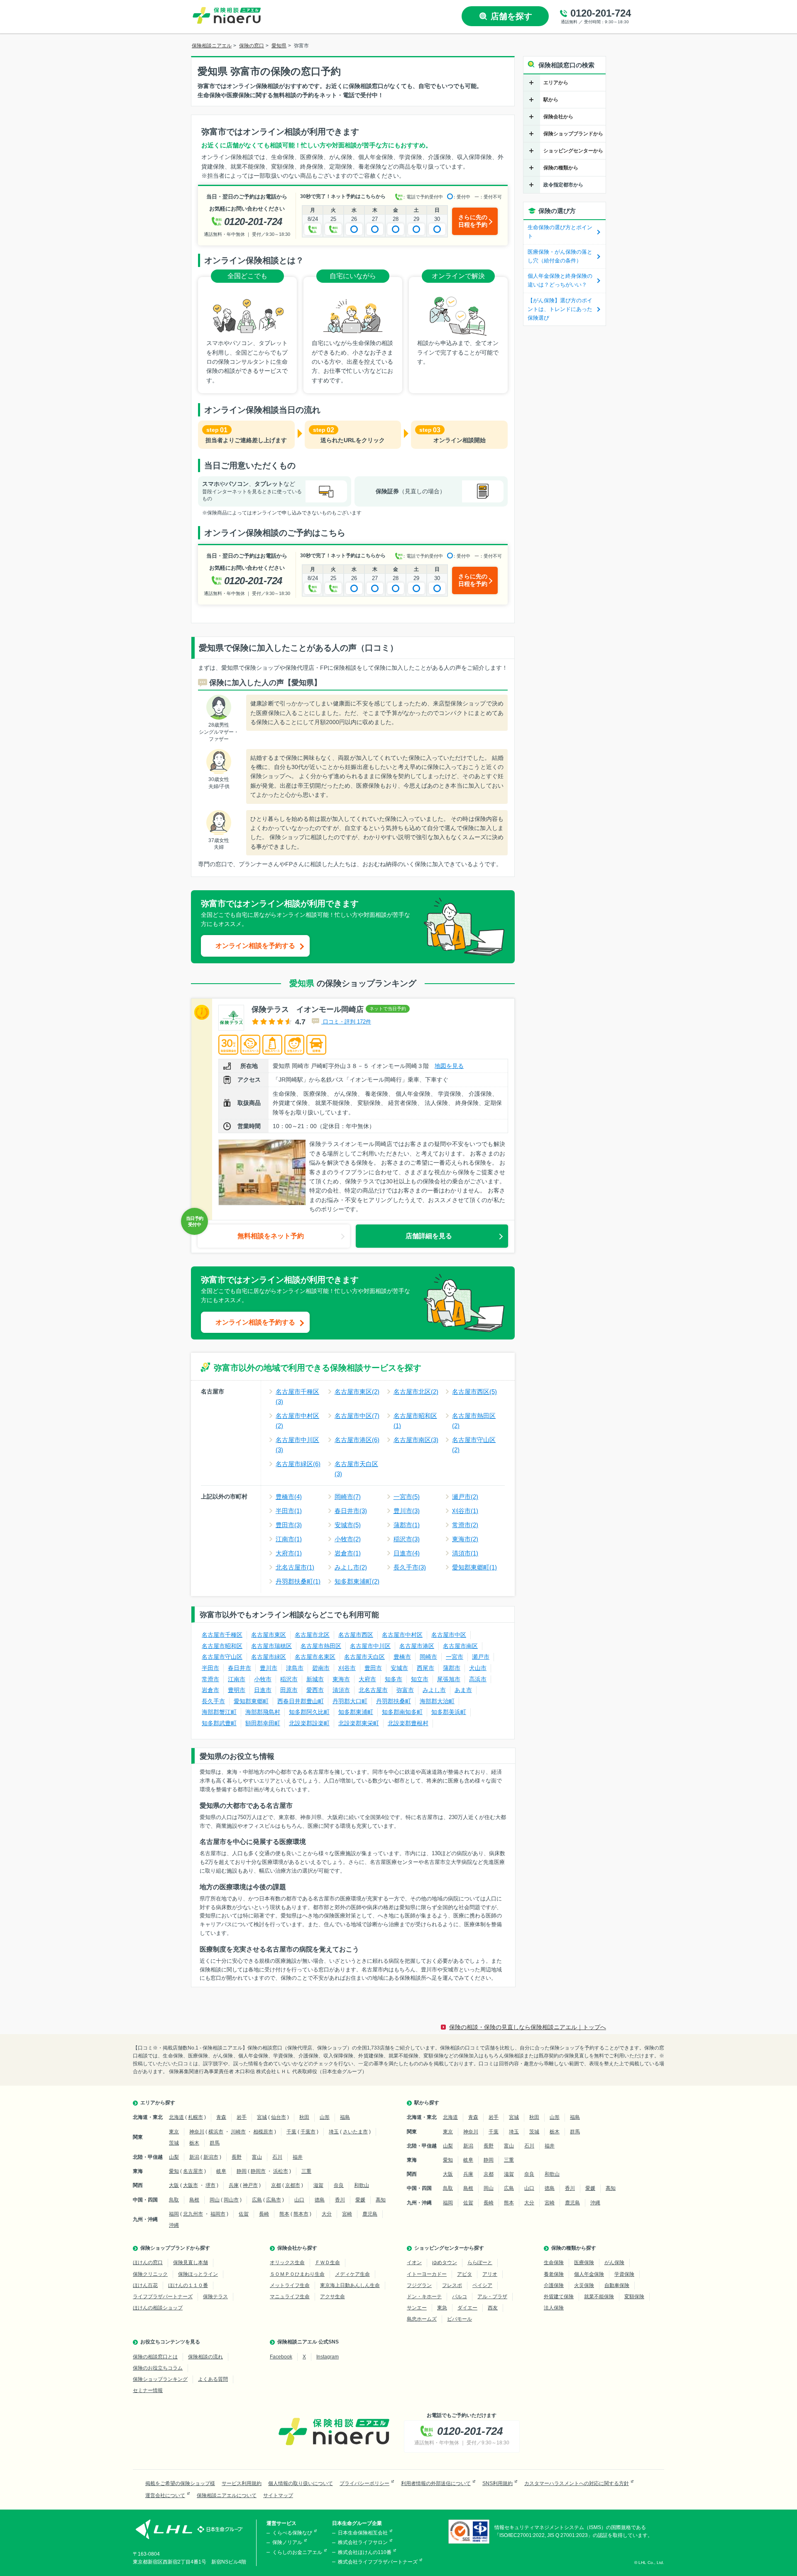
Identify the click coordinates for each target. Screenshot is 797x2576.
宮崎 (347, 2214)
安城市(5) (348, 1525)
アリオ (490, 2274)
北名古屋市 (373, 1690)
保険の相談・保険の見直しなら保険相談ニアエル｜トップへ (528, 2027)
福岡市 (218, 2214)
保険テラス (215, 2297)
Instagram (328, 2357)
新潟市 (211, 2157)
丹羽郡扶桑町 (394, 1701)
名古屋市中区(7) (357, 1416)
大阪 (174, 2185)
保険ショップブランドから (573, 134)
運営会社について (165, 2495)
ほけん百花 (145, 2285)
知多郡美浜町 (449, 1712)
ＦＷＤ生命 (328, 2263)
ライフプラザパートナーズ (163, 2297)
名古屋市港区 (417, 1646)
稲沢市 (289, 1679)
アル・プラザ (492, 2297)
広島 (257, 2200)
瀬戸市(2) (465, 1497)
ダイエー (467, 2308)
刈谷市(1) (465, 1511)
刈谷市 (347, 1668)
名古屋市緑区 (269, 1657)
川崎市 (238, 2132)
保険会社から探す (297, 2248)
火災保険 (584, 2285)
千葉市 (308, 2132)
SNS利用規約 (498, 2483)
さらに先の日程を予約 (473, 221)
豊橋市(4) (289, 1497)
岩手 (242, 2117)
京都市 (293, 2185)
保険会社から (558, 117)
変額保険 (634, 2297)
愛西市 (315, 1690)
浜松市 (281, 2171)
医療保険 (584, 2263)
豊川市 (269, 1668)
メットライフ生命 (290, 2285)
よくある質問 (213, 2379)
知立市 (420, 1679)
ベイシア (482, 2285)
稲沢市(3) (407, 1539)
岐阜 (221, 2171)
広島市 (274, 2200)
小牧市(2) (348, 1539)
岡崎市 (428, 1657)
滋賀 (318, 2185)
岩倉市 (210, 1690)
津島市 (295, 1668)
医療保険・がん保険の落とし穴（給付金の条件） (560, 256)
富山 (257, 2157)
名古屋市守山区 (222, 1657)
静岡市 (258, 2171)
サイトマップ (278, 2495)
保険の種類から (561, 168)
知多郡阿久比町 (309, 1712)
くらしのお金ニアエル (297, 2552)
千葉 (291, 2132)
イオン (414, 2263)
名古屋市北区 (312, 1635)
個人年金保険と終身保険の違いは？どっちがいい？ (560, 280)
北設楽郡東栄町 (359, 1723)
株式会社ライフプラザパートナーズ (378, 2562)
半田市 (210, 1668)
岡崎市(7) (348, 1497)
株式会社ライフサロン (363, 2542)
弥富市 (405, 1690)
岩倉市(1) (348, 1553)
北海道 (176, 2117)
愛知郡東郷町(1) (474, 1567)
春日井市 (240, 1668)
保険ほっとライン (198, 2274)
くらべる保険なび (292, 2533)
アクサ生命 (332, 2297)
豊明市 (237, 1690)
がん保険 (614, 2263)
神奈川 (197, 2132)
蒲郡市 (452, 1668)
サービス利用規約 (242, 2483)
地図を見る (449, 1066)
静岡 (242, 2171)
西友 (493, 2308)
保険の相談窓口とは (155, 2357)
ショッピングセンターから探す (449, 2248)
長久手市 (213, 1701)
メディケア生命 (352, 2274)
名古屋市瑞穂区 (271, 1646)
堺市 (210, 2185)
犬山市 (478, 1668)
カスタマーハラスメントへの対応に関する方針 (577, 2483)
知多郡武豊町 (219, 1723)
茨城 (174, 2143)
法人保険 (554, 2308)
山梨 (174, 2157)
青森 (221, 2117)
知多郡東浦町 (356, 1712)
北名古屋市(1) (295, 1567)
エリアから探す (158, 2103)
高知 (381, 2200)
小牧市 (263, 1679)
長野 (237, 2157)
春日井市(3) (351, 1511)
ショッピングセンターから (573, 151)
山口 (299, 2200)
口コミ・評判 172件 (346, 1022)
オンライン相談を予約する (255, 946)
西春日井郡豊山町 (301, 1701)
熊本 (284, 2214)
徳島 (320, 2200)
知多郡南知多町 (402, 1712)
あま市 (463, 1690)
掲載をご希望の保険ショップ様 (180, 2483)
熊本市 (301, 2214)
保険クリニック (150, 2274)
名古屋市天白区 (364, 1657)
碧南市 (321, 1668)
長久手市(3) (410, 1567)
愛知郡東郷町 (251, 1701)
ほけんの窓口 (148, 2263)
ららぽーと (480, 2263)
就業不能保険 (599, 2297)
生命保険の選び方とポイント (560, 232)
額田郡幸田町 (263, 1723)
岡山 (215, 2200)
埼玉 (334, 2132)
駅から (551, 100)
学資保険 (624, 2274)
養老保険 (554, 2274)
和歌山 (362, 2185)
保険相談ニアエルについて (227, 2495)
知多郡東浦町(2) (357, 1581)
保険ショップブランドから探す (175, 2248)
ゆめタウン (445, 2263)
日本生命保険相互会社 (363, 2533)
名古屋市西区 (356, 1635)
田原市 (289, 1690)
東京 (174, 2132)
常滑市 (210, 1679)
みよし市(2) (351, 1567)
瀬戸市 (481, 1657)
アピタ (465, 2274)
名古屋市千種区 (222, 1635)
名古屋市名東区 (315, 1657)
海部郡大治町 (437, 1701)
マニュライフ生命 (290, 2297)
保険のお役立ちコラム (158, 2368)
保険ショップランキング (160, 2379)
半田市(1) (289, 1511)
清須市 (341, 1690)
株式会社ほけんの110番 (365, 2552)
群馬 (215, 2143)
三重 (306, 2171)
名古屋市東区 (269, 1635)
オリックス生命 (287, 2263)
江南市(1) (289, 1539)
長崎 (264, 2214)
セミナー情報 (148, 2390)
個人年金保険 (589, 2274)
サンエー (417, 2308)
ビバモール (460, 2319)
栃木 (194, 2143)
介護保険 (554, 2285)
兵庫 (234, 2185)
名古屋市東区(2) (357, 1392)
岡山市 (231, 2200)
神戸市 (250, 2185)
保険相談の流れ (205, 2357)
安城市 (399, 1668)
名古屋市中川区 (370, 1646)
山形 (325, 2117)
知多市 (394, 1679)
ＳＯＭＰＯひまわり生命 (297, 2274)
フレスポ (452, 2285)
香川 (340, 2200)
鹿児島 (370, 2214)
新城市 (315, 1679)
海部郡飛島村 (263, 1712)
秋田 (304, 2117)
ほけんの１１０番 (188, 2285)
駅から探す (427, 2103)
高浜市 (478, 1679)
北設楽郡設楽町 (309, 1723)
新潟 (194, 2157)
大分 (327, 2214)
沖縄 (174, 2225)
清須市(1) (465, 1553)
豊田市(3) (289, 1525)
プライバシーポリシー (364, 2483)
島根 (194, 2200)
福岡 (174, 2214)
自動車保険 (617, 2285)
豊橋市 (402, 1657)
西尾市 (425, 1668)
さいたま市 (355, 2132)
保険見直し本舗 (191, 2263)
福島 (345, 2117)
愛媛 (360, 2200)
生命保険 (554, 2263)
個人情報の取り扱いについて (301, 2483)
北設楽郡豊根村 (408, 1723)
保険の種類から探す (574, 2248)
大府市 (367, 1679)
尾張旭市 (449, 1679)
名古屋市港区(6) (357, 1440)
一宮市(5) (407, 1497)
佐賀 (244, 2214)
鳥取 (174, 2200)
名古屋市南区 (460, 1646)
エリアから (556, 83)
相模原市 (263, 2132)
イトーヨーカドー (427, 2274)
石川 (277, 2157)
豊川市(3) (407, 1511)
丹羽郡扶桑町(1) (298, 1581)
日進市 (263, 1690)
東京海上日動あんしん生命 (350, 2285)
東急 (442, 2308)
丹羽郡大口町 (350, 1701)
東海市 (341, 1679)
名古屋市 (193, 2171)
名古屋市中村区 (402, 1635)
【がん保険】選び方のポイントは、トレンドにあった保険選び (560, 309)
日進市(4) (407, 1553)
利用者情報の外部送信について (436, 2483)
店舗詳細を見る (429, 1236)
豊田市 (373, 1668)
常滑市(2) (465, 1525)
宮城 (262, 2117)
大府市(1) (289, 1553)
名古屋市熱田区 (321, 1646)
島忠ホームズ (422, 2319)
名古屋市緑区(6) (298, 1464)
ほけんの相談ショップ (158, 2308)
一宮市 (455, 1657)
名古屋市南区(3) (416, 1440)
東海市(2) (465, 1539)
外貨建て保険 (559, 2297)
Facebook (281, 2357)
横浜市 (216, 2132)
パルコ (460, 2297)
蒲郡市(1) (407, 1525)
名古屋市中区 (449, 1635)
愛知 (174, 2171)
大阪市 (191, 2185)
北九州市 (193, 2214)
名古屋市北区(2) (416, 1392)
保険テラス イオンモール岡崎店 (308, 1009)
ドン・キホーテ (424, 2297)
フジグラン (419, 2285)
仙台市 (279, 2117)
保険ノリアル (287, 2542)
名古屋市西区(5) (474, 1392)
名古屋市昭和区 (222, 1646)
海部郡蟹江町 (219, 1712)
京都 (276, 2185)
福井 (298, 2157)
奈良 (339, 2185)
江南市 (237, 1679)
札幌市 (196, 2117)
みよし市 (434, 1690)
